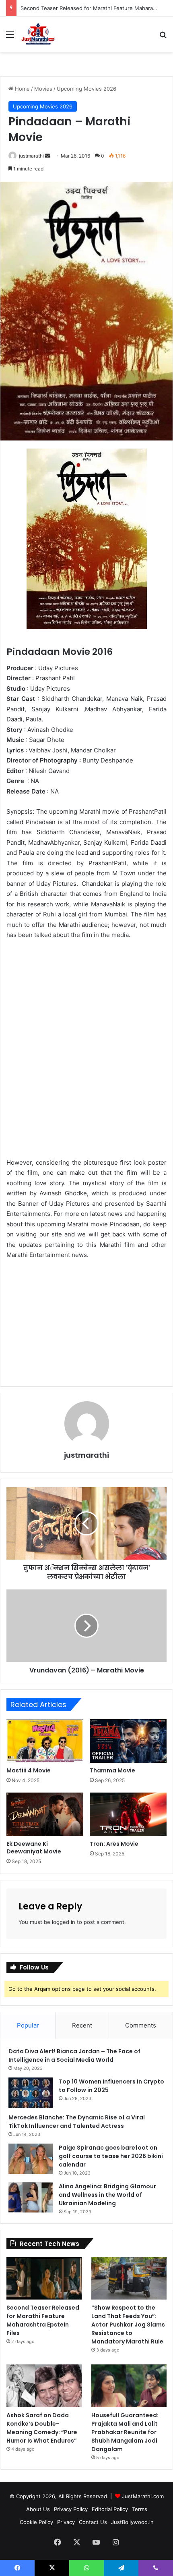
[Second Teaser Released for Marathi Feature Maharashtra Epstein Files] (44, 2279)
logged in (64, 1922)
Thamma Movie (112, 1770)
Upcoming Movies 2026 (86, 89)
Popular (28, 2025)
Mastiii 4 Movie (29, 1770)
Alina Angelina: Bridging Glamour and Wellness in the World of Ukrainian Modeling (107, 2195)
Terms (140, 2509)
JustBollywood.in (132, 2522)
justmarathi (31, 156)
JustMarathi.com (143, 2496)
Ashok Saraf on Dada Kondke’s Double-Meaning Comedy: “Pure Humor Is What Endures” (42, 2428)
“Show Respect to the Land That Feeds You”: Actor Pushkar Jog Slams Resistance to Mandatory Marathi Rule (128, 2325)
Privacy (66, 2522)
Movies (43, 89)
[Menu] (10, 37)
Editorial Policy (110, 2509)
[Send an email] (47, 156)
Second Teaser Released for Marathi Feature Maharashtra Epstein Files (43, 2320)
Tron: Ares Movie (114, 1844)
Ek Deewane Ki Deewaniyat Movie (34, 1848)
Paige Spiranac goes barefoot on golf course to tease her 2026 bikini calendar (111, 2156)
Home (22, 89)
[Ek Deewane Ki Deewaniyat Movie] (45, 1814)
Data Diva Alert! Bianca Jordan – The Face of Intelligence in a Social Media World (74, 2056)
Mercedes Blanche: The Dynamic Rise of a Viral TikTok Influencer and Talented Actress (77, 2122)
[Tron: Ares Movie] (128, 1814)
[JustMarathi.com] (38, 34)
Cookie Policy (36, 2522)
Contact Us (93, 2522)
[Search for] (163, 37)
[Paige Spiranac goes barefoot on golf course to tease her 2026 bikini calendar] (31, 2159)
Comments (141, 2025)
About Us (38, 2509)
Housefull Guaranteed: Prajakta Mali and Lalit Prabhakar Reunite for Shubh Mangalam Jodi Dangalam (125, 2432)
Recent (82, 2025)
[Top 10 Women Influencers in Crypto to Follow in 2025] (31, 2093)
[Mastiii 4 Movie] (45, 1741)
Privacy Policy (71, 2509)
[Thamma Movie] (128, 1741)
